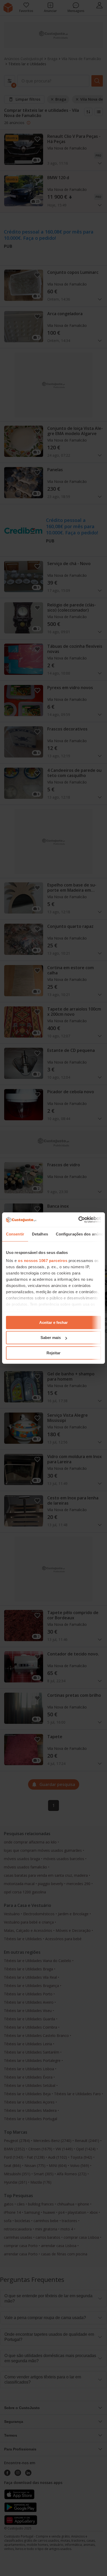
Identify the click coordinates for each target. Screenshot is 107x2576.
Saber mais (51, 1338)
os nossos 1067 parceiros (43, 1261)
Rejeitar (53, 1353)
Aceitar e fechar (53, 1322)
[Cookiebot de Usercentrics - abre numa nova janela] (78, 1220)
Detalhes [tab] (40, 1234)
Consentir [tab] (15, 1234)
